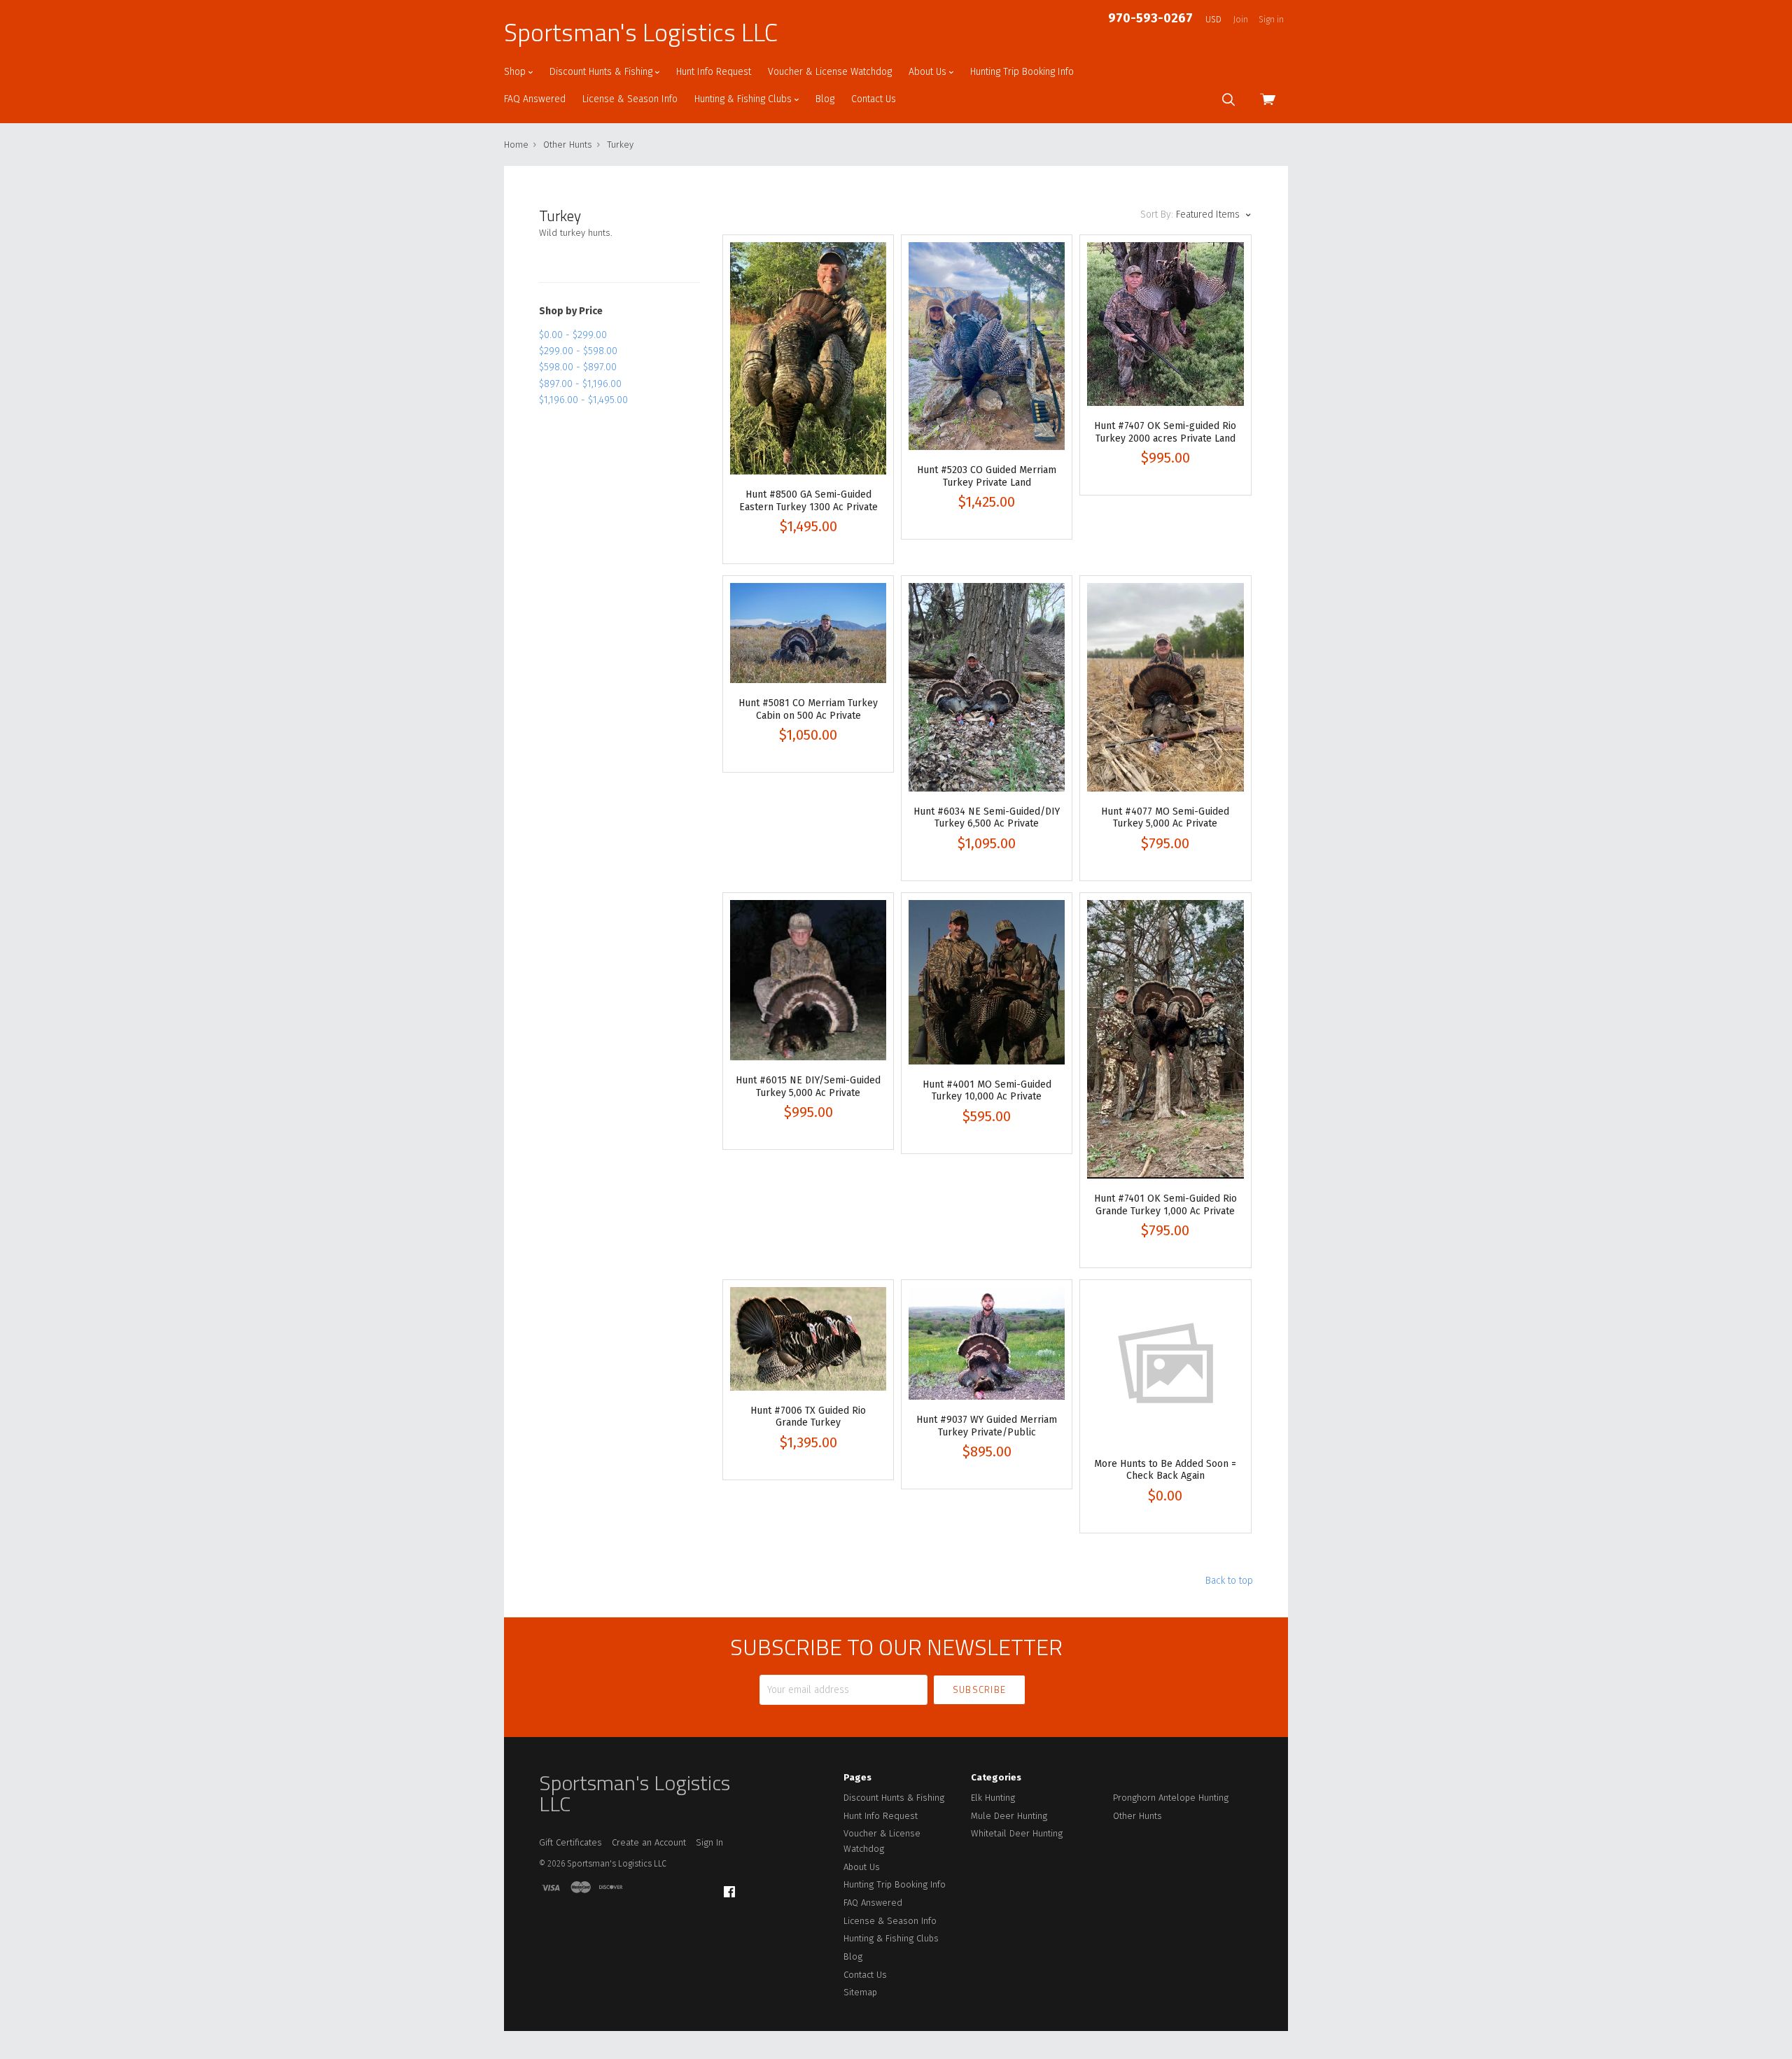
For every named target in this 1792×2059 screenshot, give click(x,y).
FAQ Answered (535, 99)
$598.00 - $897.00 (578, 367)
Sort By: (1157, 215)
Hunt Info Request (714, 72)
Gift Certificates (570, 1842)
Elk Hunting (993, 1798)
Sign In (709, 1842)
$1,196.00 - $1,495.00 (583, 400)
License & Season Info (630, 99)
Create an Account (649, 1842)
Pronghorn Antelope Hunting (1171, 1798)
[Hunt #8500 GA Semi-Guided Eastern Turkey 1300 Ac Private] (808, 359)
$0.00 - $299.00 (573, 335)
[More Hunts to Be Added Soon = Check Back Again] (1165, 1365)
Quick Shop (808, 410)
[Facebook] (729, 1892)
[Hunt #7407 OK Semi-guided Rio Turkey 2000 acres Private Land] (1165, 324)
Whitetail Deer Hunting (1017, 1833)
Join (1241, 20)
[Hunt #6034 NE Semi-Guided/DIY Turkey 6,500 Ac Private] (987, 687)
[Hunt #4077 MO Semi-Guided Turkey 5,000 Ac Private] (1165, 687)
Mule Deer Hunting (1009, 1816)
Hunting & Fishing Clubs (744, 99)
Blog (825, 99)
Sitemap (860, 1992)
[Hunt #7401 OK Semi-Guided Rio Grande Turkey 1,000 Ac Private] (1165, 1040)
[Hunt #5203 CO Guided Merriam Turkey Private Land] (987, 346)
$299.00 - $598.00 (578, 351)
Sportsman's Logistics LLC (641, 32)
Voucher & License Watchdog (830, 72)
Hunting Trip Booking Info (1022, 72)
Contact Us (874, 99)
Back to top (1229, 1581)
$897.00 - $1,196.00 (580, 384)
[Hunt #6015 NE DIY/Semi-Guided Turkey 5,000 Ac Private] (808, 981)
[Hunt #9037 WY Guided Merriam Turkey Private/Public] (987, 1343)
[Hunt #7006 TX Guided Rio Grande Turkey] (808, 1338)
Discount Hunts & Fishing (602, 72)
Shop (516, 72)
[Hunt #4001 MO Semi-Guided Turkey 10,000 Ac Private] (987, 982)
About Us (929, 72)
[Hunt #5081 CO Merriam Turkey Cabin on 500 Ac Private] (808, 633)
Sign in (1271, 20)
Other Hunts (1137, 1816)
